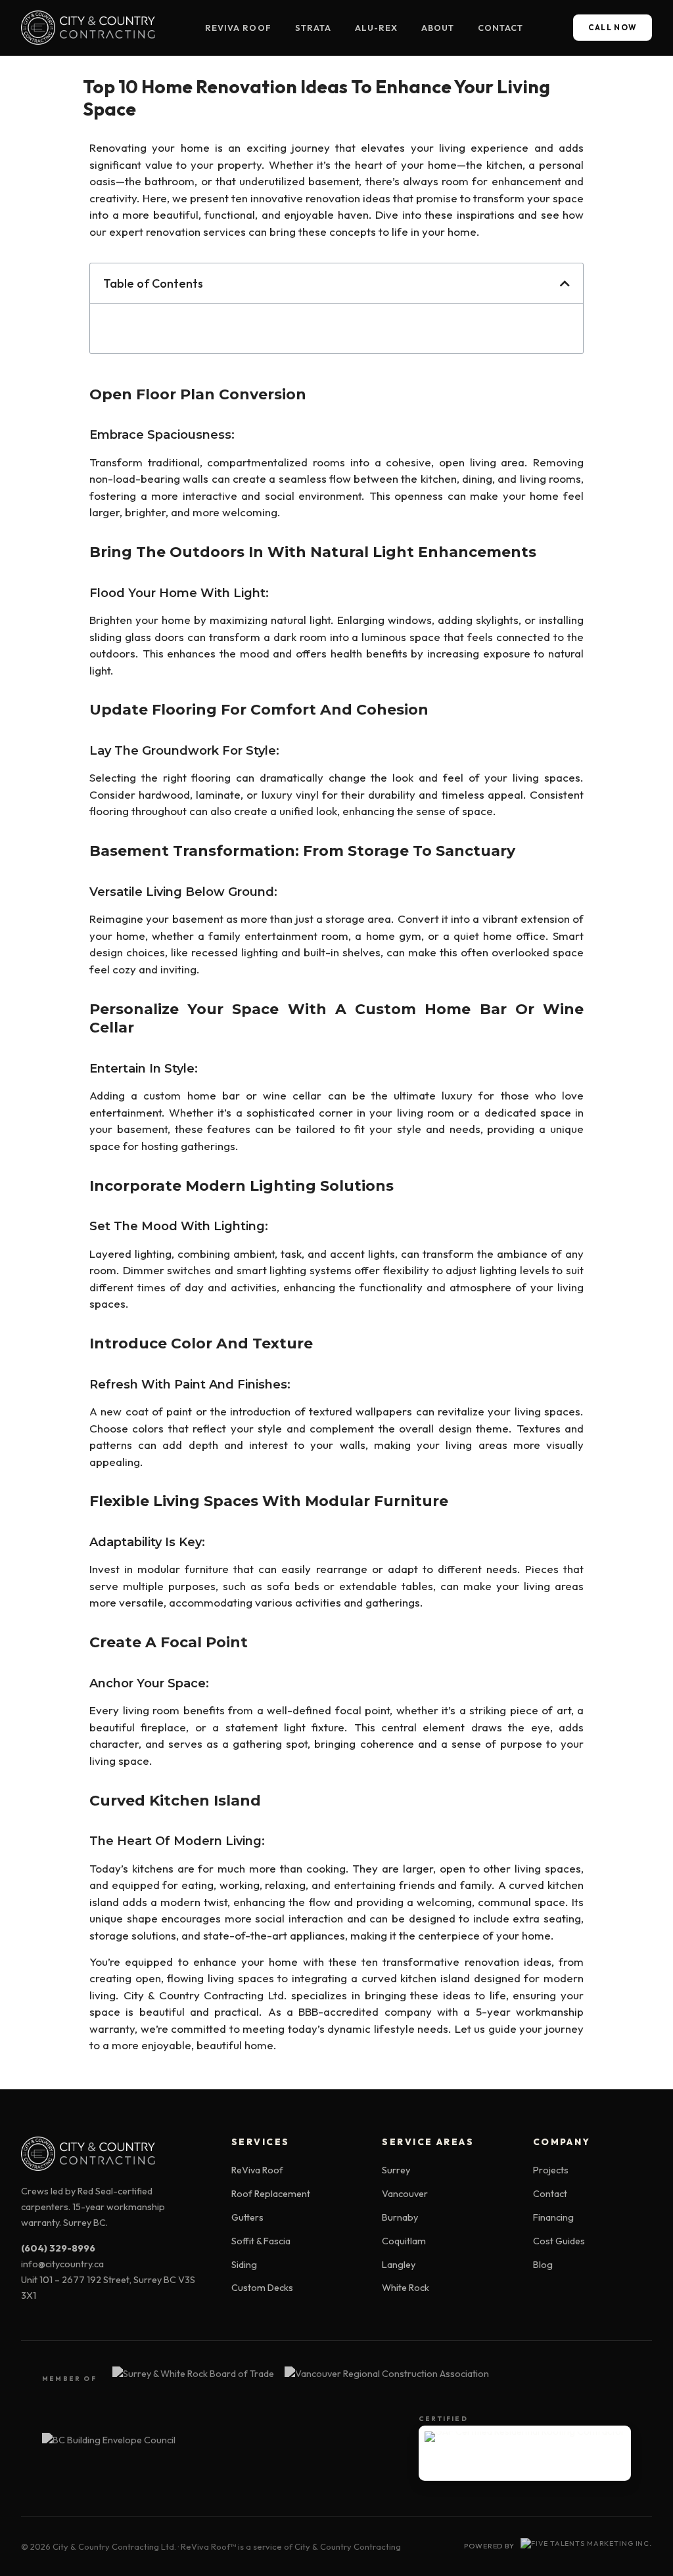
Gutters (247, 2217)
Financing (553, 2217)
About (438, 28)
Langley (399, 2265)
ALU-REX (376, 28)
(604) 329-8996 (58, 2248)
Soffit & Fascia (261, 2241)
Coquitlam (404, 2241)
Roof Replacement (271, 2194)
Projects (551, 2170)
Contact (500, 28)
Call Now (613, 27)
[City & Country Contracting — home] (88, 28)
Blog (543, 2265)
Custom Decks (262, 2288)
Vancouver (405, 2194)
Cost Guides (559, 2241)
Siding (244, 2265)
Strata (313, 28)
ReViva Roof (238, 28)
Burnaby (400, 2217)
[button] (565, 283)
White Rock (406, 2288)
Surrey (396, 2170)
